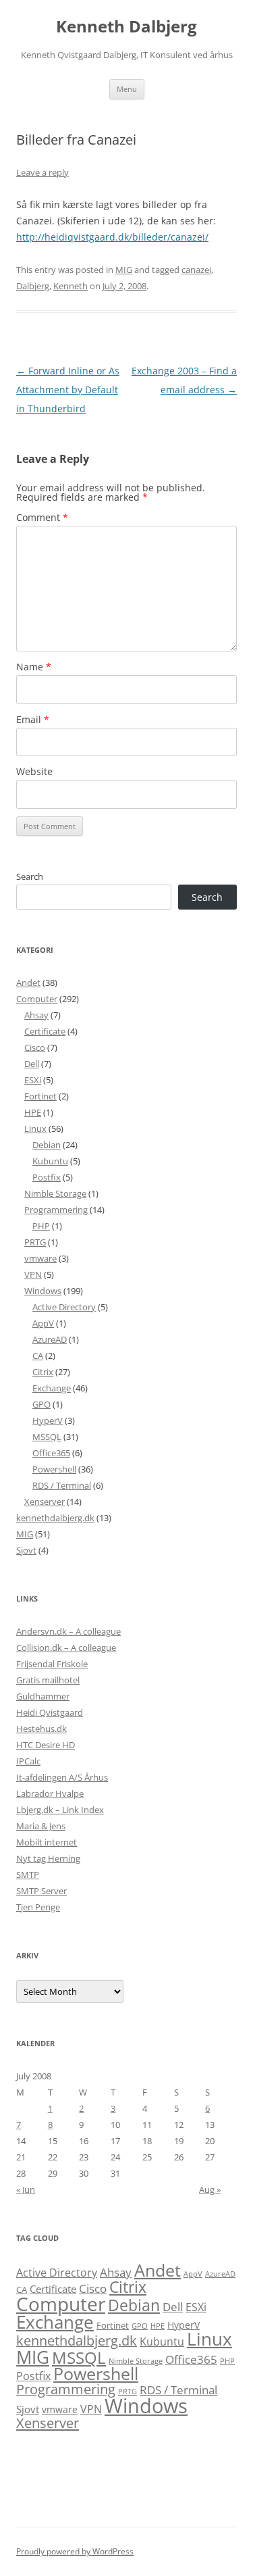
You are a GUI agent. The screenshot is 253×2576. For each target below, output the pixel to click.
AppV (43, 1323)
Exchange (52, 1388)
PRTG (35, 1242)
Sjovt (26, 1550)
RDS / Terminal (62, 1485)
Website (34, 771)
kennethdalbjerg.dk (55, 1518)
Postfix (47, 1177)
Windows (43, 1291)
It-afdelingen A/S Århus (62, 1777)
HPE (33, 1112)
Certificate (45, 1031)
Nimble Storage (55, 1193)
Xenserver (45, 1502)
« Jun (26, 2189)
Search (30, 876)
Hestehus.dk (41, 1729)
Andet (28, 983)
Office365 (51, 1453)
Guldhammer (43, 1696)
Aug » (210, 2189)
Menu (127, 89)
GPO (41, 1404)
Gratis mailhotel (48, 1680)
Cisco (35, 1047)
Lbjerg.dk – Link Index (60, 1810)
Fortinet (40, 1096)
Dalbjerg (33, 286)
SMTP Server (41, 1891)
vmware (40, 1258)
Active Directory (64, 1307)
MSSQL (47, 1437)
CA (38, 1356)
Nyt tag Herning (48, 1858)
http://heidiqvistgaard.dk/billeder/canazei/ (112, 237)
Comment (42, 517)
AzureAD (50, 1339)
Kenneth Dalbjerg (126, 27)
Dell (32, 1064)
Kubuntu (50, 1161)
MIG (124, 270)
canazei (196, 270)
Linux (35, 1129)
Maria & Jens (41, 1826)
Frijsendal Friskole (52, 1664)
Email (33, 719)
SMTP (28, 1875)
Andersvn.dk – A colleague (68, 1631)
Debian (47, 1145)
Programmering (56, 1210)
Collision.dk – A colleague (66, 1648)
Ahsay (36, 1015)
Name (34, 667)
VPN (33, 1274)
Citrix (43, 1372)
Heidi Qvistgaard (50, 1712)
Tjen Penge (38, 1907)
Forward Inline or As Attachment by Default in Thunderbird (68, 390)
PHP (41, 1226)
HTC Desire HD (46, 1745)
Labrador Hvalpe (50, 1793)
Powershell (54, 1469)
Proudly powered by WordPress (75, 2551)
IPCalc (28, 1761)
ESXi (33, 1080)
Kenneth (71, 286)
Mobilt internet (47, 1842)
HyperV (48, 1420)
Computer (37, 999)
